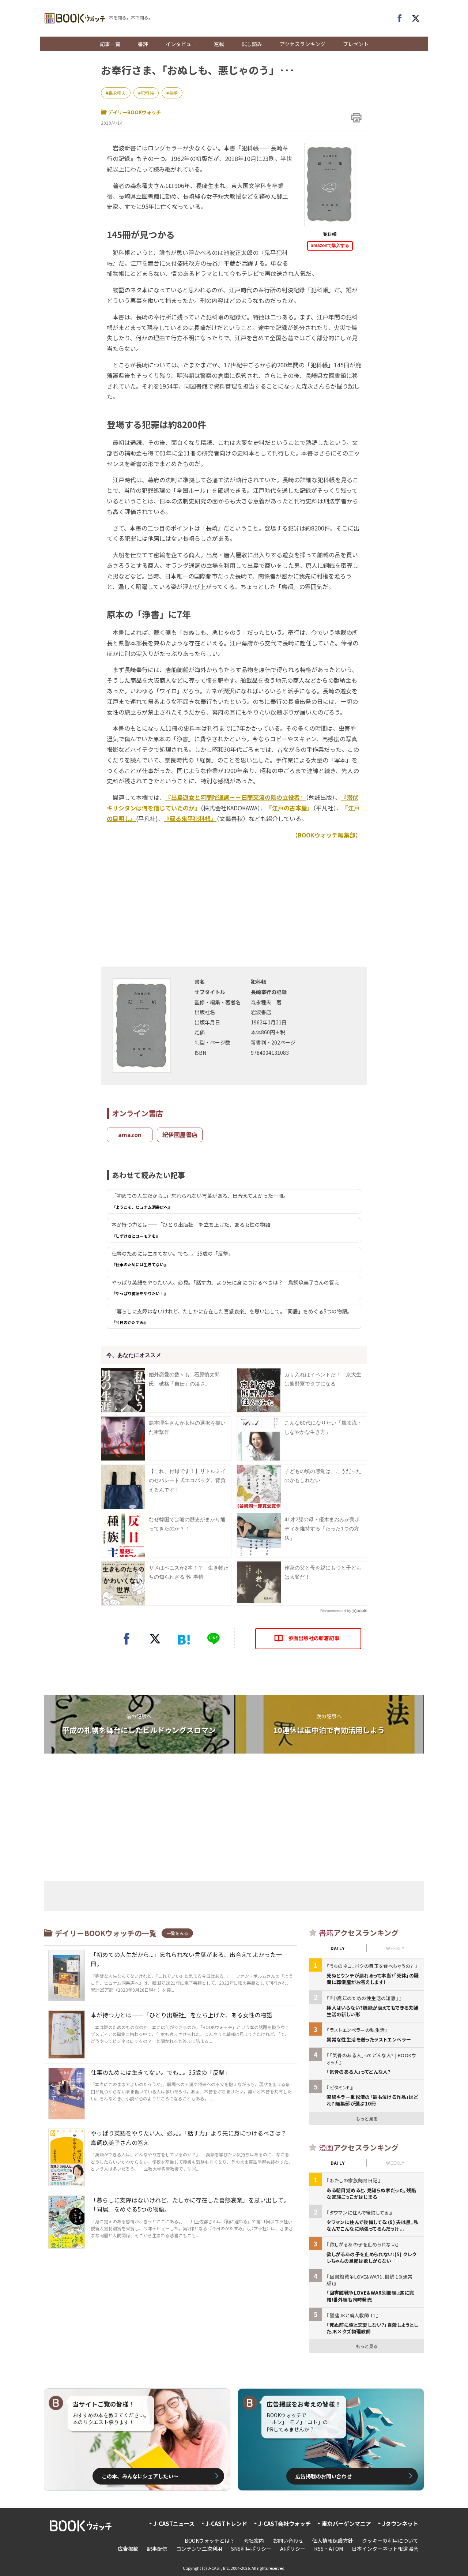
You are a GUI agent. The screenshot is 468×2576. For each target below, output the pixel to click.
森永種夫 (117, 93)
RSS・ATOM (329, 2549)
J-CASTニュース (174, 2523)
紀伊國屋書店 (180, 1135)
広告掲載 (128, 2549)
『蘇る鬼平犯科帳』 (190, 818)
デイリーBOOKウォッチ (135, 112)
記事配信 (157, 2549)
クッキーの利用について (390, 2541)
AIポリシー (293, 2549)
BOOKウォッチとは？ (210, 2541)
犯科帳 (147, 93)
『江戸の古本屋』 (290, 808)
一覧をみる (177, 1933)
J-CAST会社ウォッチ (284, 2523)
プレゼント (356, 44)
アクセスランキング (303, 44)
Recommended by (336, 1611)
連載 (219, 44)
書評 (143, 44)
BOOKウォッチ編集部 (327, 835)
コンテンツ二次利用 (199, 2549)
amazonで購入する (330, 245)
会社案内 (254, 2541)
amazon (130, 1135)
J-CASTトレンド (226, 2523)
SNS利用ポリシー (251, 2549)
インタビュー (181, 44)
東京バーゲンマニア (346, 2523)
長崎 (173, 93)
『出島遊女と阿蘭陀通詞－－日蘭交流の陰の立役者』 (235, 797)
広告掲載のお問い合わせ (324, 2476)
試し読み (252, 44)
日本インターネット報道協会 (385, 2549)
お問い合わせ (288, 2541)
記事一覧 (110, 44)
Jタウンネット (400, 2523)
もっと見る (367, 2118)
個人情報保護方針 (333, 2541)
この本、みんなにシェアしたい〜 (140, 2476)
